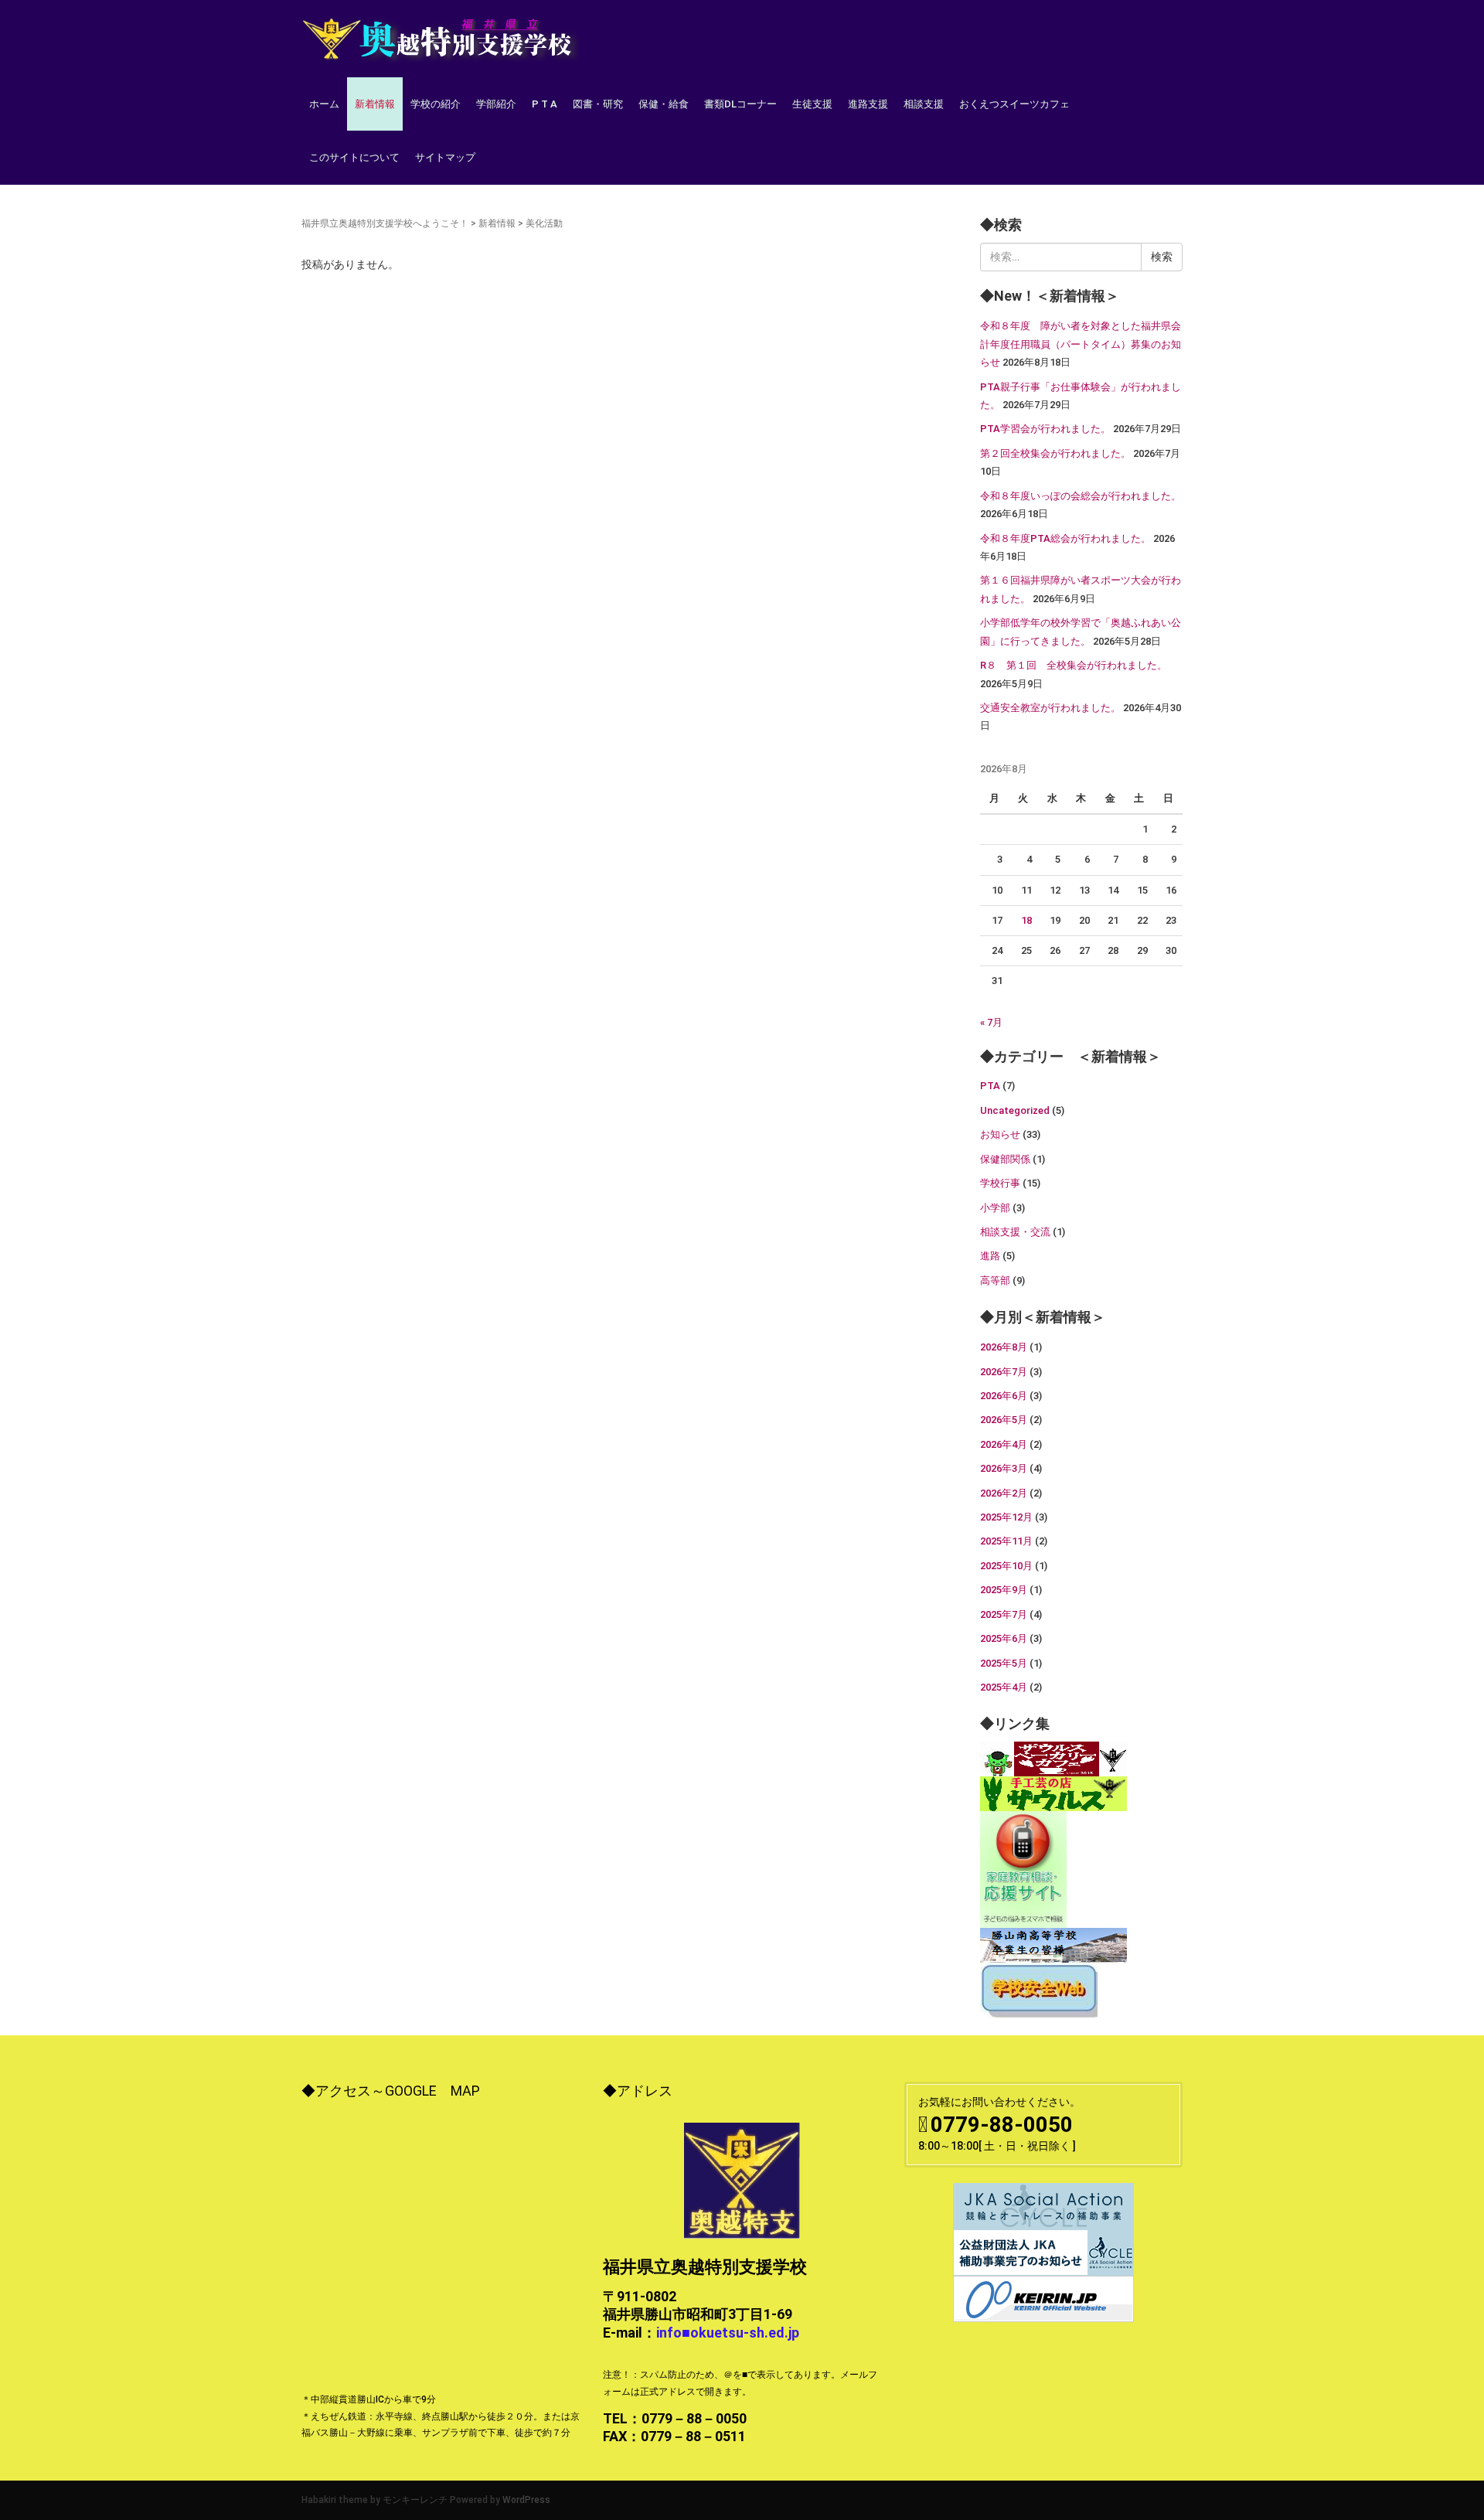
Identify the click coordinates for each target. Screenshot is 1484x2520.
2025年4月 (1004, 1687)
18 (1026, 920)
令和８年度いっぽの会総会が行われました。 (1081, 496)
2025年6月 (1004, 1638)
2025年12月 (1006, 1517)
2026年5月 (1004, 1420)
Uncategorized (1015, 1110)
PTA (990, 1086)
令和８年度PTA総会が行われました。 (1065, 538)
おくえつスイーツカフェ (1014, 104)
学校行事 (1000, 1183)
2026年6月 (1004, 1396)
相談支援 (924, 104)
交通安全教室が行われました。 (1050, 708)
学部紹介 (496, 104)
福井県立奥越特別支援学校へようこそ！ (385, 223)
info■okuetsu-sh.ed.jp (728, 2333)
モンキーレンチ (415, 2500)
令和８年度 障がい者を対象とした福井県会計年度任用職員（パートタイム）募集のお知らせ (1081, 344)
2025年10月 (1006, 1566)
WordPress (526, 2500)
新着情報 (375, 104)
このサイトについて (354, 157)
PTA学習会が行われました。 (1045, 429)
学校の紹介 (436, 104)
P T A (545, 104)
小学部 (995, 1208)
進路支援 (868, 104)
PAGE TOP (1437, 2431)
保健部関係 (1005, 1159)
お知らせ (1000, 1134)
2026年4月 (1004, 1444)
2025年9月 (1004, 1590)
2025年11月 (1006, 1541)
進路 (990, 1256)
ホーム (324, 104)
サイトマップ (445, 157)
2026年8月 (1004, 1347)
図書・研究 (598, 104)
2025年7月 (1004, 1614)
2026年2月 (1004, 1493)
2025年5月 (1004, 1663)
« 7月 (991, 1022)
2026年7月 (1004, 1372)
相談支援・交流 (1015, 1232)
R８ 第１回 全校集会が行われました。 (1074, 665)
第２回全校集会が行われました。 (1055, 453)
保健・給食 (664, 104)
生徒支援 (812, 104)
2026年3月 (1004, 1468)
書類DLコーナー (740, 104)
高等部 (995, 1280)
